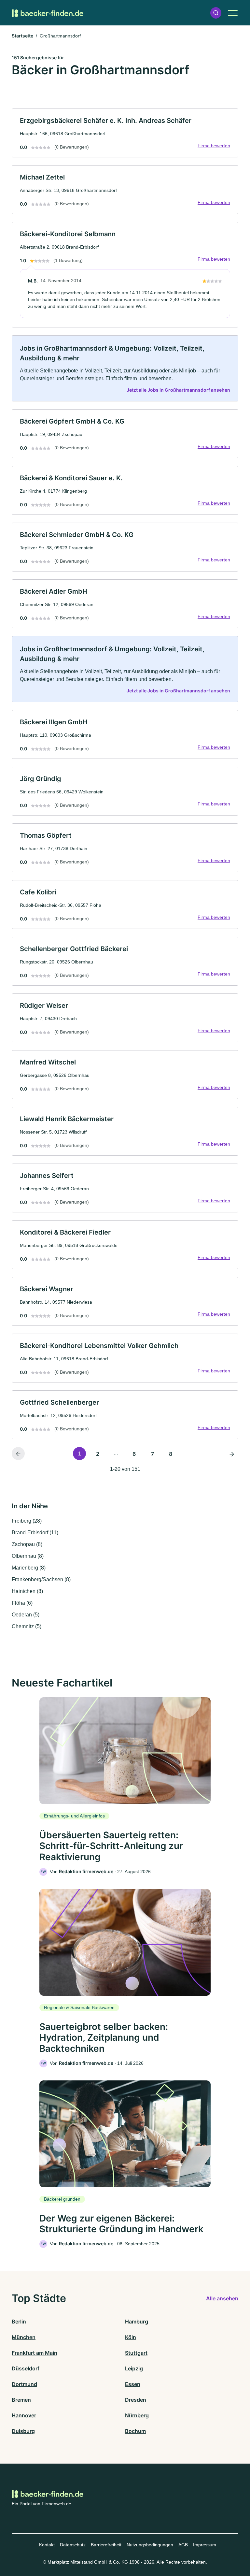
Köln (131, 2337)
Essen (133, 2384)
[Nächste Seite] (232, 1454)
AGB (183, 2545)
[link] (125, 133)
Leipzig (134, 2368)
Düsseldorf (26, 2368)
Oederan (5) (26, 1615)
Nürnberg (137, 2415)
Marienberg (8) (29, 1568)
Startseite (22, 36)
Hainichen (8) (27, 1591)
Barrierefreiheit (106, 2545)
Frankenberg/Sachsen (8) (41, 1579)
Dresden (136, 2400)
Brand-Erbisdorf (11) (35, 1533)
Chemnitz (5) (27, 1626)
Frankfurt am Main (35, 2353)
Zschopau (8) (27, 1544)
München (24, 2337)
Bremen (21, 2400)
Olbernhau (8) (28, 1556)
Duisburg (23, 2431)
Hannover (24, 2415)
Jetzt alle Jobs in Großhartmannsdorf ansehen (178, 390)
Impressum (205, 2545)
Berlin (19, 2322)
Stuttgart (136, 2353)
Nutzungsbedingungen (150, 2545)
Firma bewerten (214, 146)
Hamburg (137, 2322)
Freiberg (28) (27, 1521)
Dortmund (24, 2384)
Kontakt (47, 2545)
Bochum (135, 2431)
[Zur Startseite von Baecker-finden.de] (48, 13)
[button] (216, 13)
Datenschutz (73, 2545)
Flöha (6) (22, 1603)
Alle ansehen (222, 2298)
